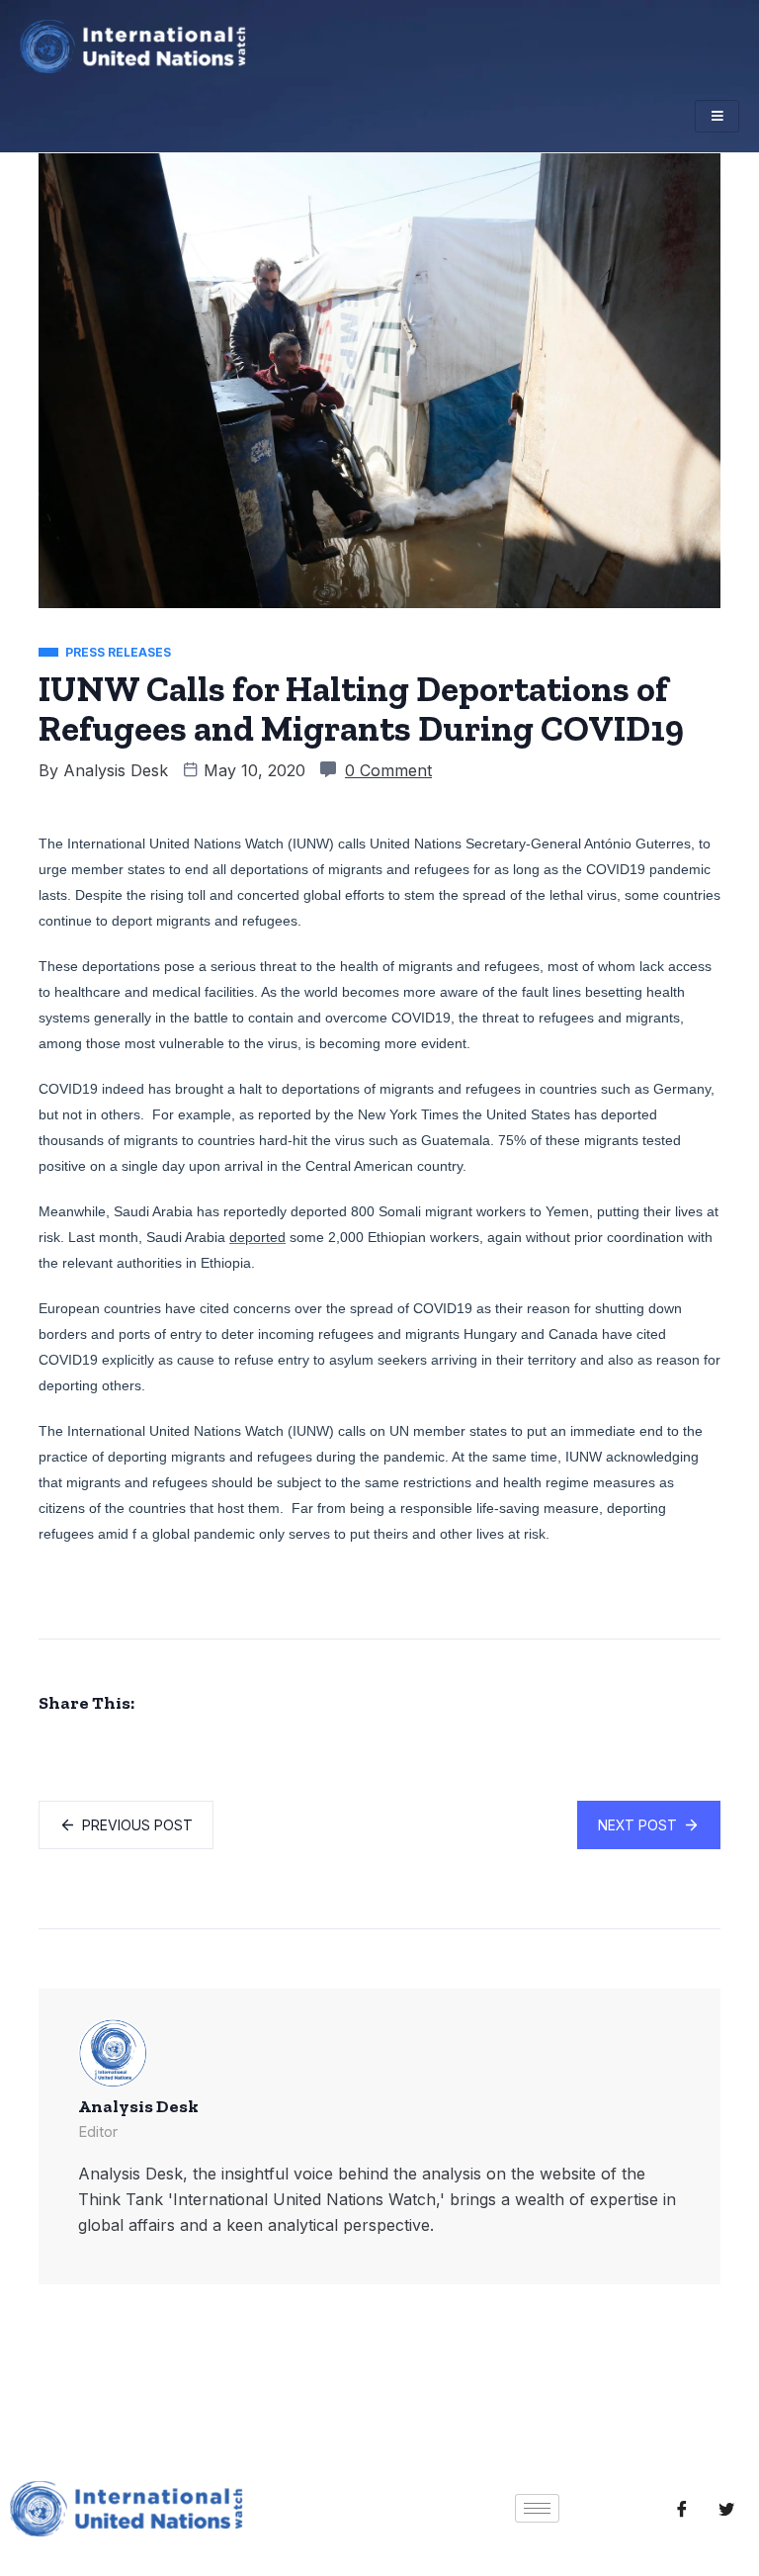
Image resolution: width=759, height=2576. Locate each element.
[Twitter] (726, 2509)
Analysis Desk (116, 770)
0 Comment (388, 770)
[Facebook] (682, 2509)
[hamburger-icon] (717, 116)
